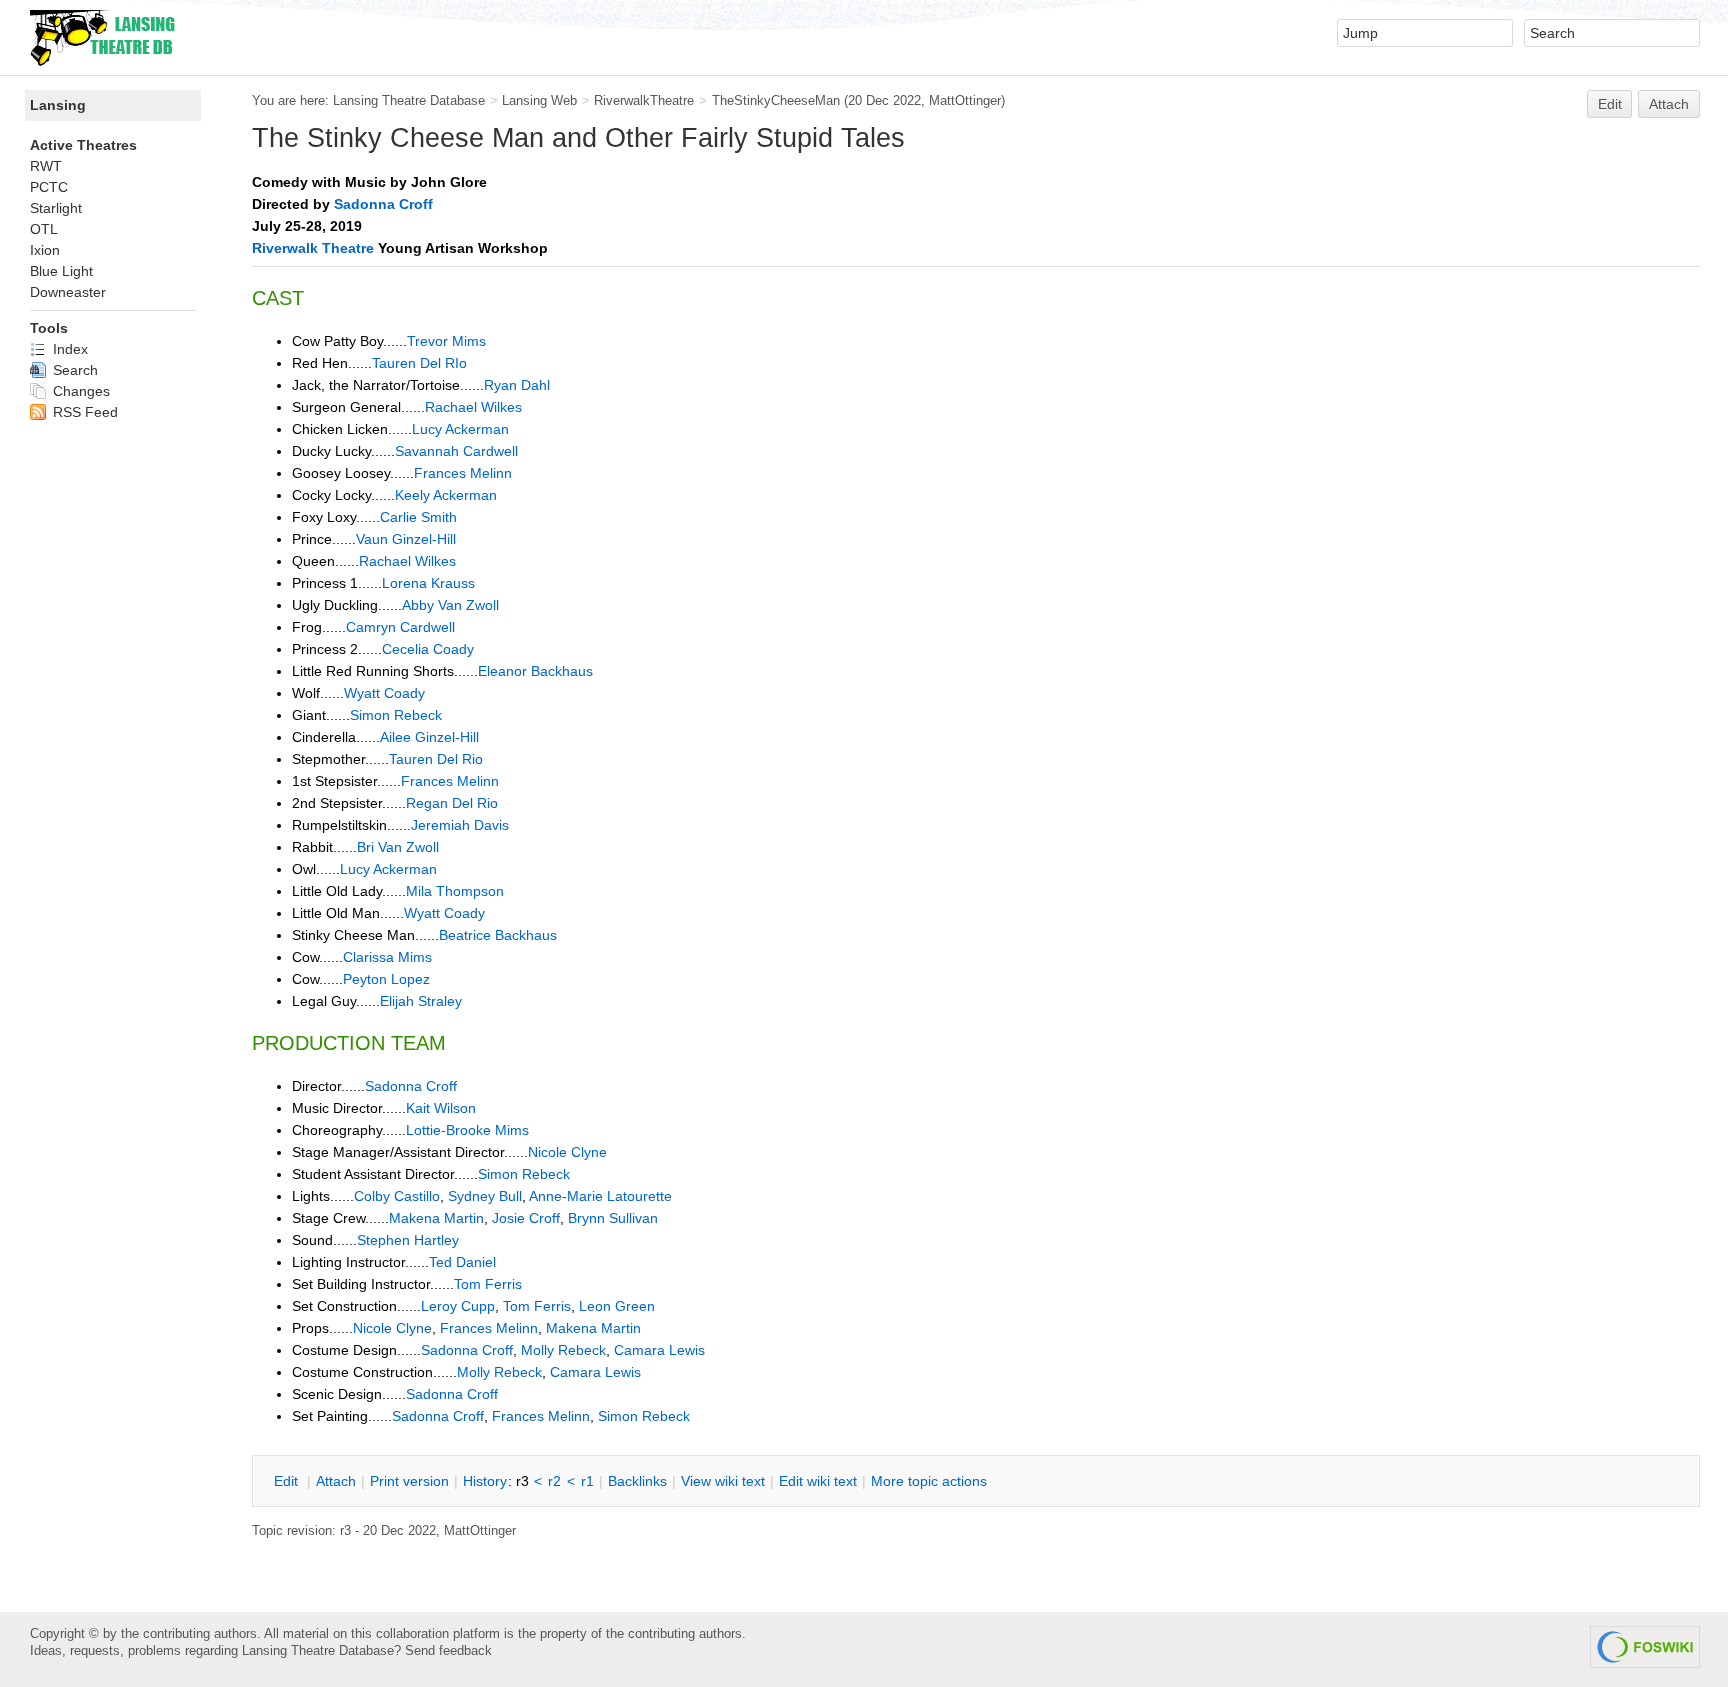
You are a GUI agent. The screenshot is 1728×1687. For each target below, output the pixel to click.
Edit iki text (818, 1481)
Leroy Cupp (458, 1306)
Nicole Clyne (567, 1152)
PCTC (49, 187)
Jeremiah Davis (460, 825)
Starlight (56, 208)
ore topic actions (929, 1481)
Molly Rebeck (563, 1350)
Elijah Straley (421, 1001)
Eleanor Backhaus (535, 671)
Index (68, 349)
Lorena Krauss (428, 583)
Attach (1669, 104)
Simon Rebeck (396, 715)
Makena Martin (436, 1218)
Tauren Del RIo (419, 363)
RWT (46, 166)
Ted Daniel (462, 1262)
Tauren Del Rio (436, 759)
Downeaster (68, 292)
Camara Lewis (659, 1350)
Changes (79, 391)
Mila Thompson (455, 891)
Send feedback (448, 1650)
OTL (44, 229)
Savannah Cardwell (456, 451)
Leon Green (617, 1306)
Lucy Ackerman (460, 429)
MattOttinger (965, 100)
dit (288, 1481)
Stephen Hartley (408, 1240)
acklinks (637, 1481)
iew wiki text (723, 1481)
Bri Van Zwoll (398, 847)
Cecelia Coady (428, 649)
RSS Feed (83, 412)
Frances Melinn (463, 473)
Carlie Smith (418, 517)
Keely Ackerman (446, 495)
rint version (409, 1481)
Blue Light (61, 271)
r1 (587, 1481)
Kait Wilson (441, 1108)
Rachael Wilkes (473, 407)
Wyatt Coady (384, 693)
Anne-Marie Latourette (600, 1196)
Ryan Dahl (517, 385)
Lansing (58, 105)
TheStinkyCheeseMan (776, 100)
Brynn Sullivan (613, 1218)
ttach (336, 1481)
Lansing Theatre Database (409, 100)
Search (73, 370)
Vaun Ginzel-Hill (406, 539)
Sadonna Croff (383, 204)
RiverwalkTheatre (644, 100)
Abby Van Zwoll (450, 605)
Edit (1610, 104)
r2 (554, 1481)
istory (485, 1481)
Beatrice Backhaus (498, 935)
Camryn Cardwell (400, 627)
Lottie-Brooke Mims (467, 1130)
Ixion (45, 250)
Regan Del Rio (452, 803)
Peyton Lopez (386, 979)
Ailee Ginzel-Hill (429, 737)
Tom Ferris (488, 1284)
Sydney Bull (485, 1196)
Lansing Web (539, 100)
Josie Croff (526, 1218)
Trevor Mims (446, 341)
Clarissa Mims (387, 957)
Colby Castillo (397, 1196)
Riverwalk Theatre (313, 248)
